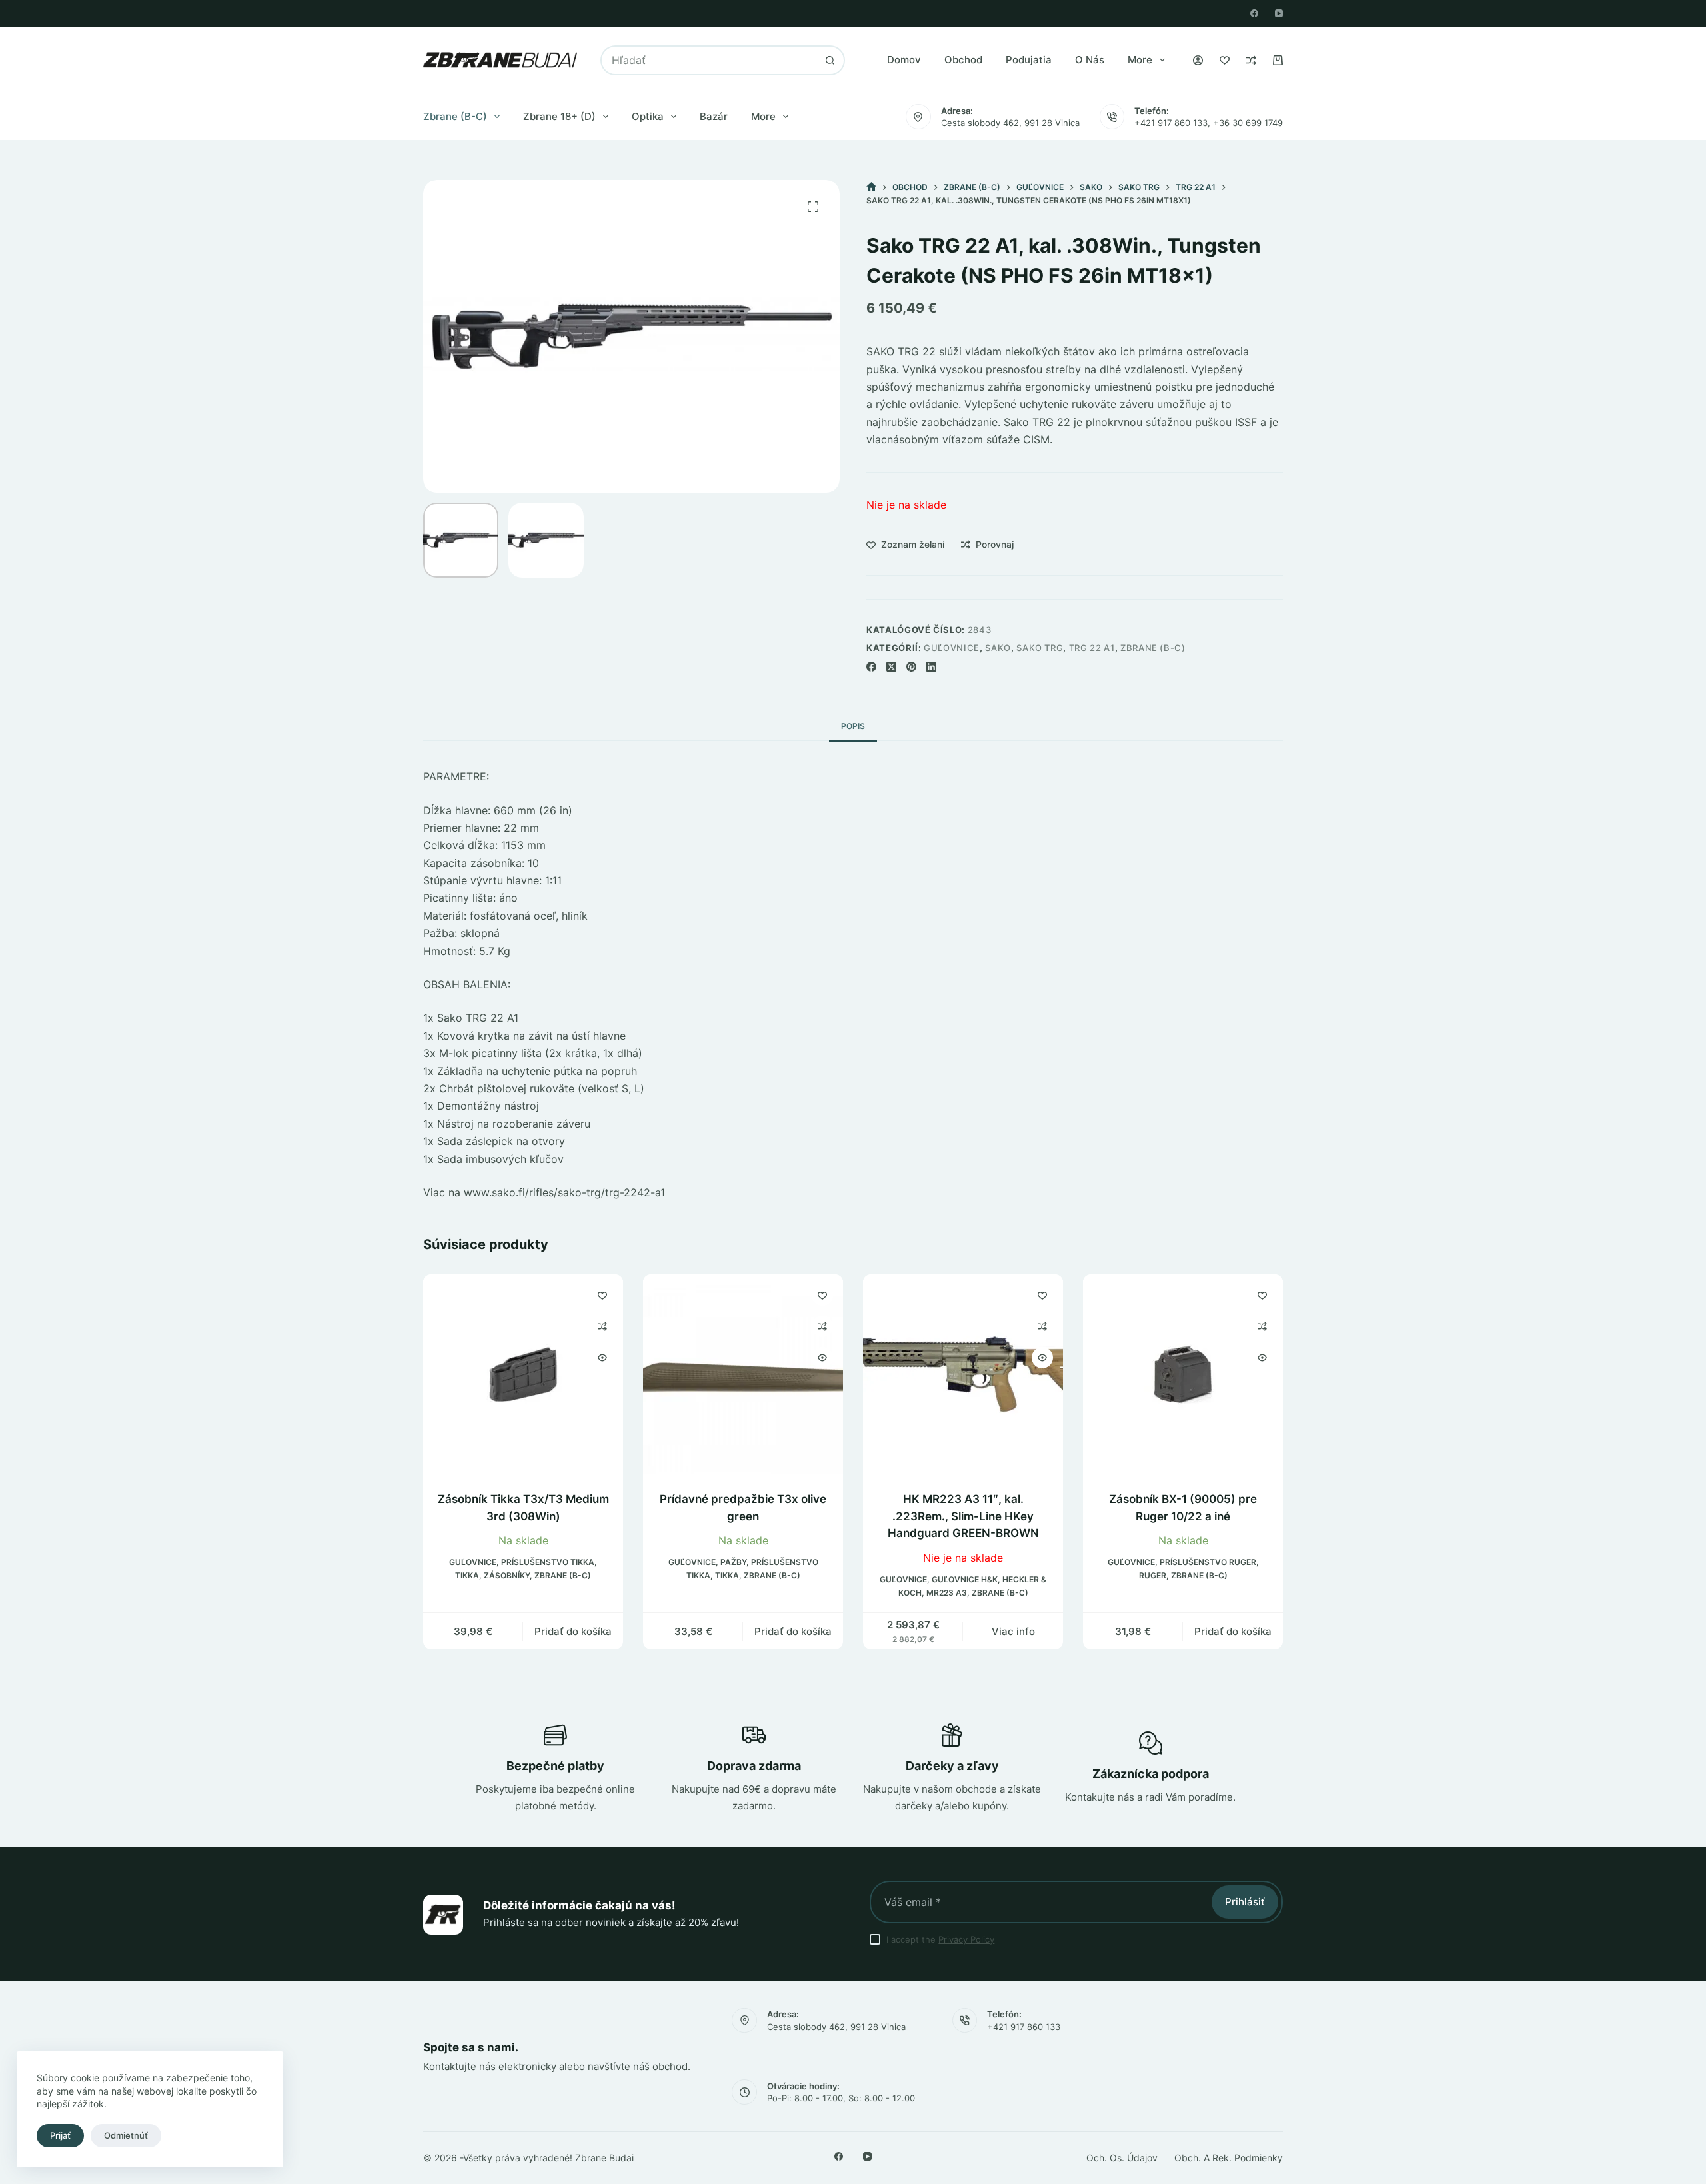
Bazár (714, 116)
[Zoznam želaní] (1225, 60)
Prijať (60, 2135)
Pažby (733, 1563)
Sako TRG (1040, 648)
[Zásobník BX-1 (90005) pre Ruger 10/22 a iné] (1183, 1374)
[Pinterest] (911, 667)
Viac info (1013, 1631)
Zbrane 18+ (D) (559, 116)
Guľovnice (952, 648)
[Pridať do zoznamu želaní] (602, 1295)
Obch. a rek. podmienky (1229, 2158)
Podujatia (1029, 60)
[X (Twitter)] (891, 667)
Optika (648, 116)
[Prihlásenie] (1198, 60)
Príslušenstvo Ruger (1208, 1563)
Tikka (467, 1576)
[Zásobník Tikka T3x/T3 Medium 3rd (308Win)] (523, 1374)
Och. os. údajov (1122, 2158)
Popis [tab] (853, 726)
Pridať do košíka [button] (573, 1631)
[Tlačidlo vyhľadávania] (830, 60)
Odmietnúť (126, 2135)
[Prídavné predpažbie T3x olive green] (743, 1374)
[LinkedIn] (931, 667)
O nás (1090, 60)
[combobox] (709, 60)
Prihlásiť (1245, 1902)
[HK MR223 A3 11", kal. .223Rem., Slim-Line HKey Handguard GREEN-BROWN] (963, 1374)
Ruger (1153, 1576)
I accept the (940, 1939)
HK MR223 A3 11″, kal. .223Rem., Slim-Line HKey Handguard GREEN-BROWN (963, 1516)
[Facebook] (1254, 13)
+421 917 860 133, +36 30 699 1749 (1209, 123)
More (1140, 60)
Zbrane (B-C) (455, 116)
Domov (904, 60)
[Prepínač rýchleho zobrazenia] (602, 1358)
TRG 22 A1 (1092, 648)
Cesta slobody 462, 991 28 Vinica (1010, 123)
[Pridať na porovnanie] (602, 1326)
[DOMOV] (871, 187)
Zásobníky (507, 1576)
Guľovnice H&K (965, 1579)
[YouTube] (1279, 13)
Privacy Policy (966, 1939)
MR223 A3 (947, 1593)
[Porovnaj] (1251, 60)
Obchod (963, 60)
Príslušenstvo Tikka (548, 1563)
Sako (998, 648)
